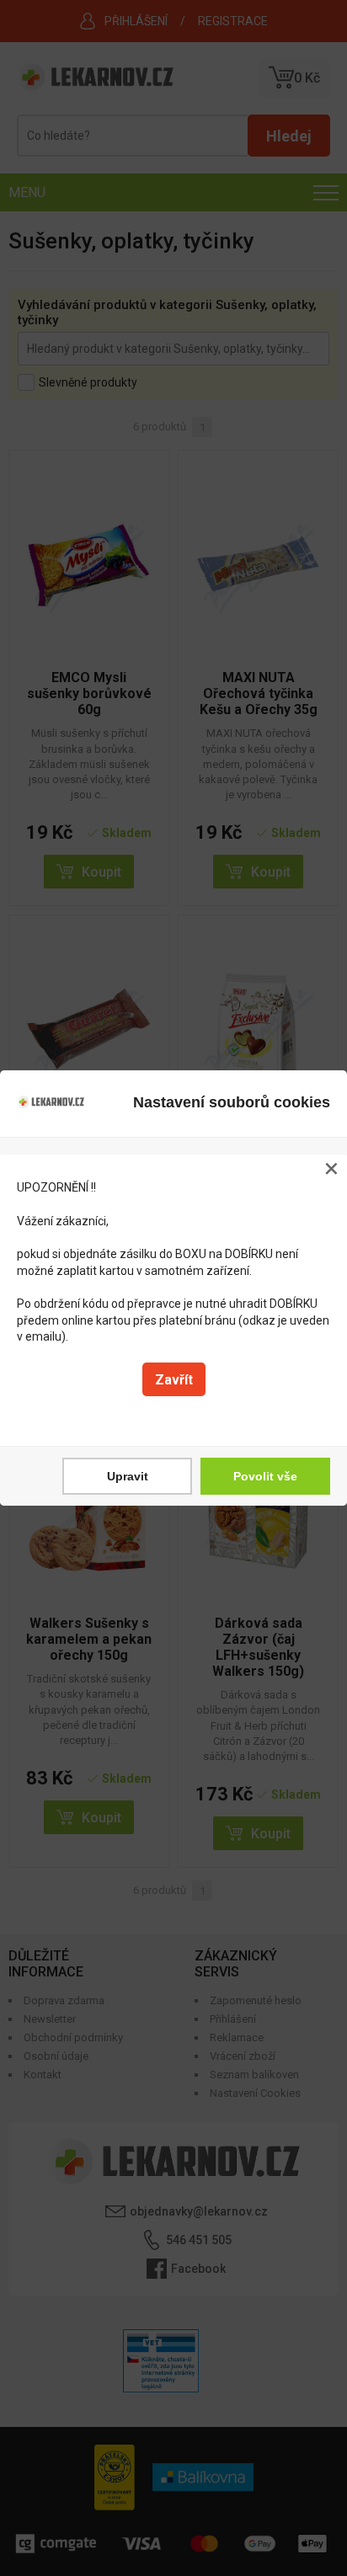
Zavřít (174, 1380)
